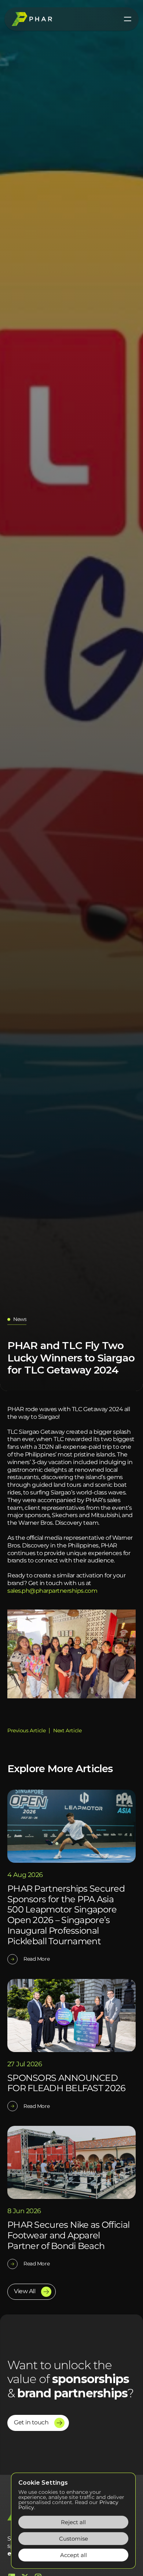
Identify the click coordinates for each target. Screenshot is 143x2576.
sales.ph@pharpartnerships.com (52, 1591)
